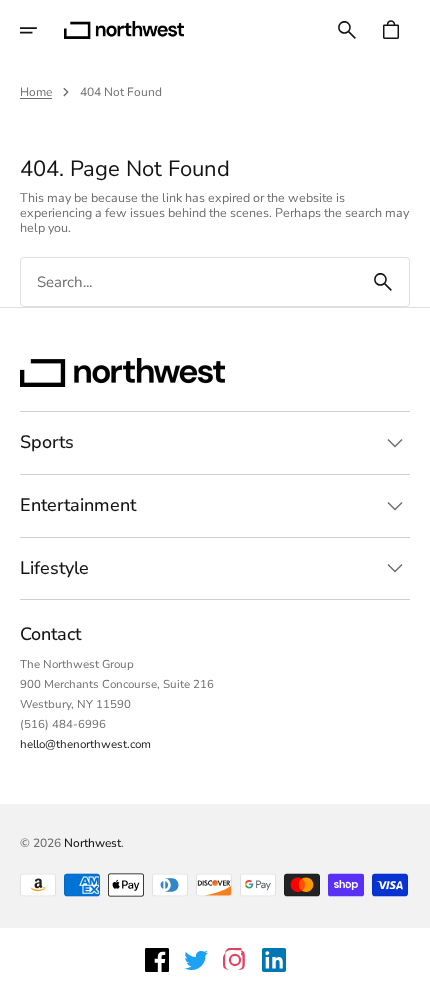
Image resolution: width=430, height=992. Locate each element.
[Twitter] (196, 960)
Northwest (92, 843)
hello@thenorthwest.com (85, 744)
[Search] (383, 282)
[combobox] (189, 282)
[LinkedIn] (274, 960)
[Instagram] (235, 960)
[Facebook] (157, 960)
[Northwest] (124, 30)
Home (36, 92)
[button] (42, 30)
